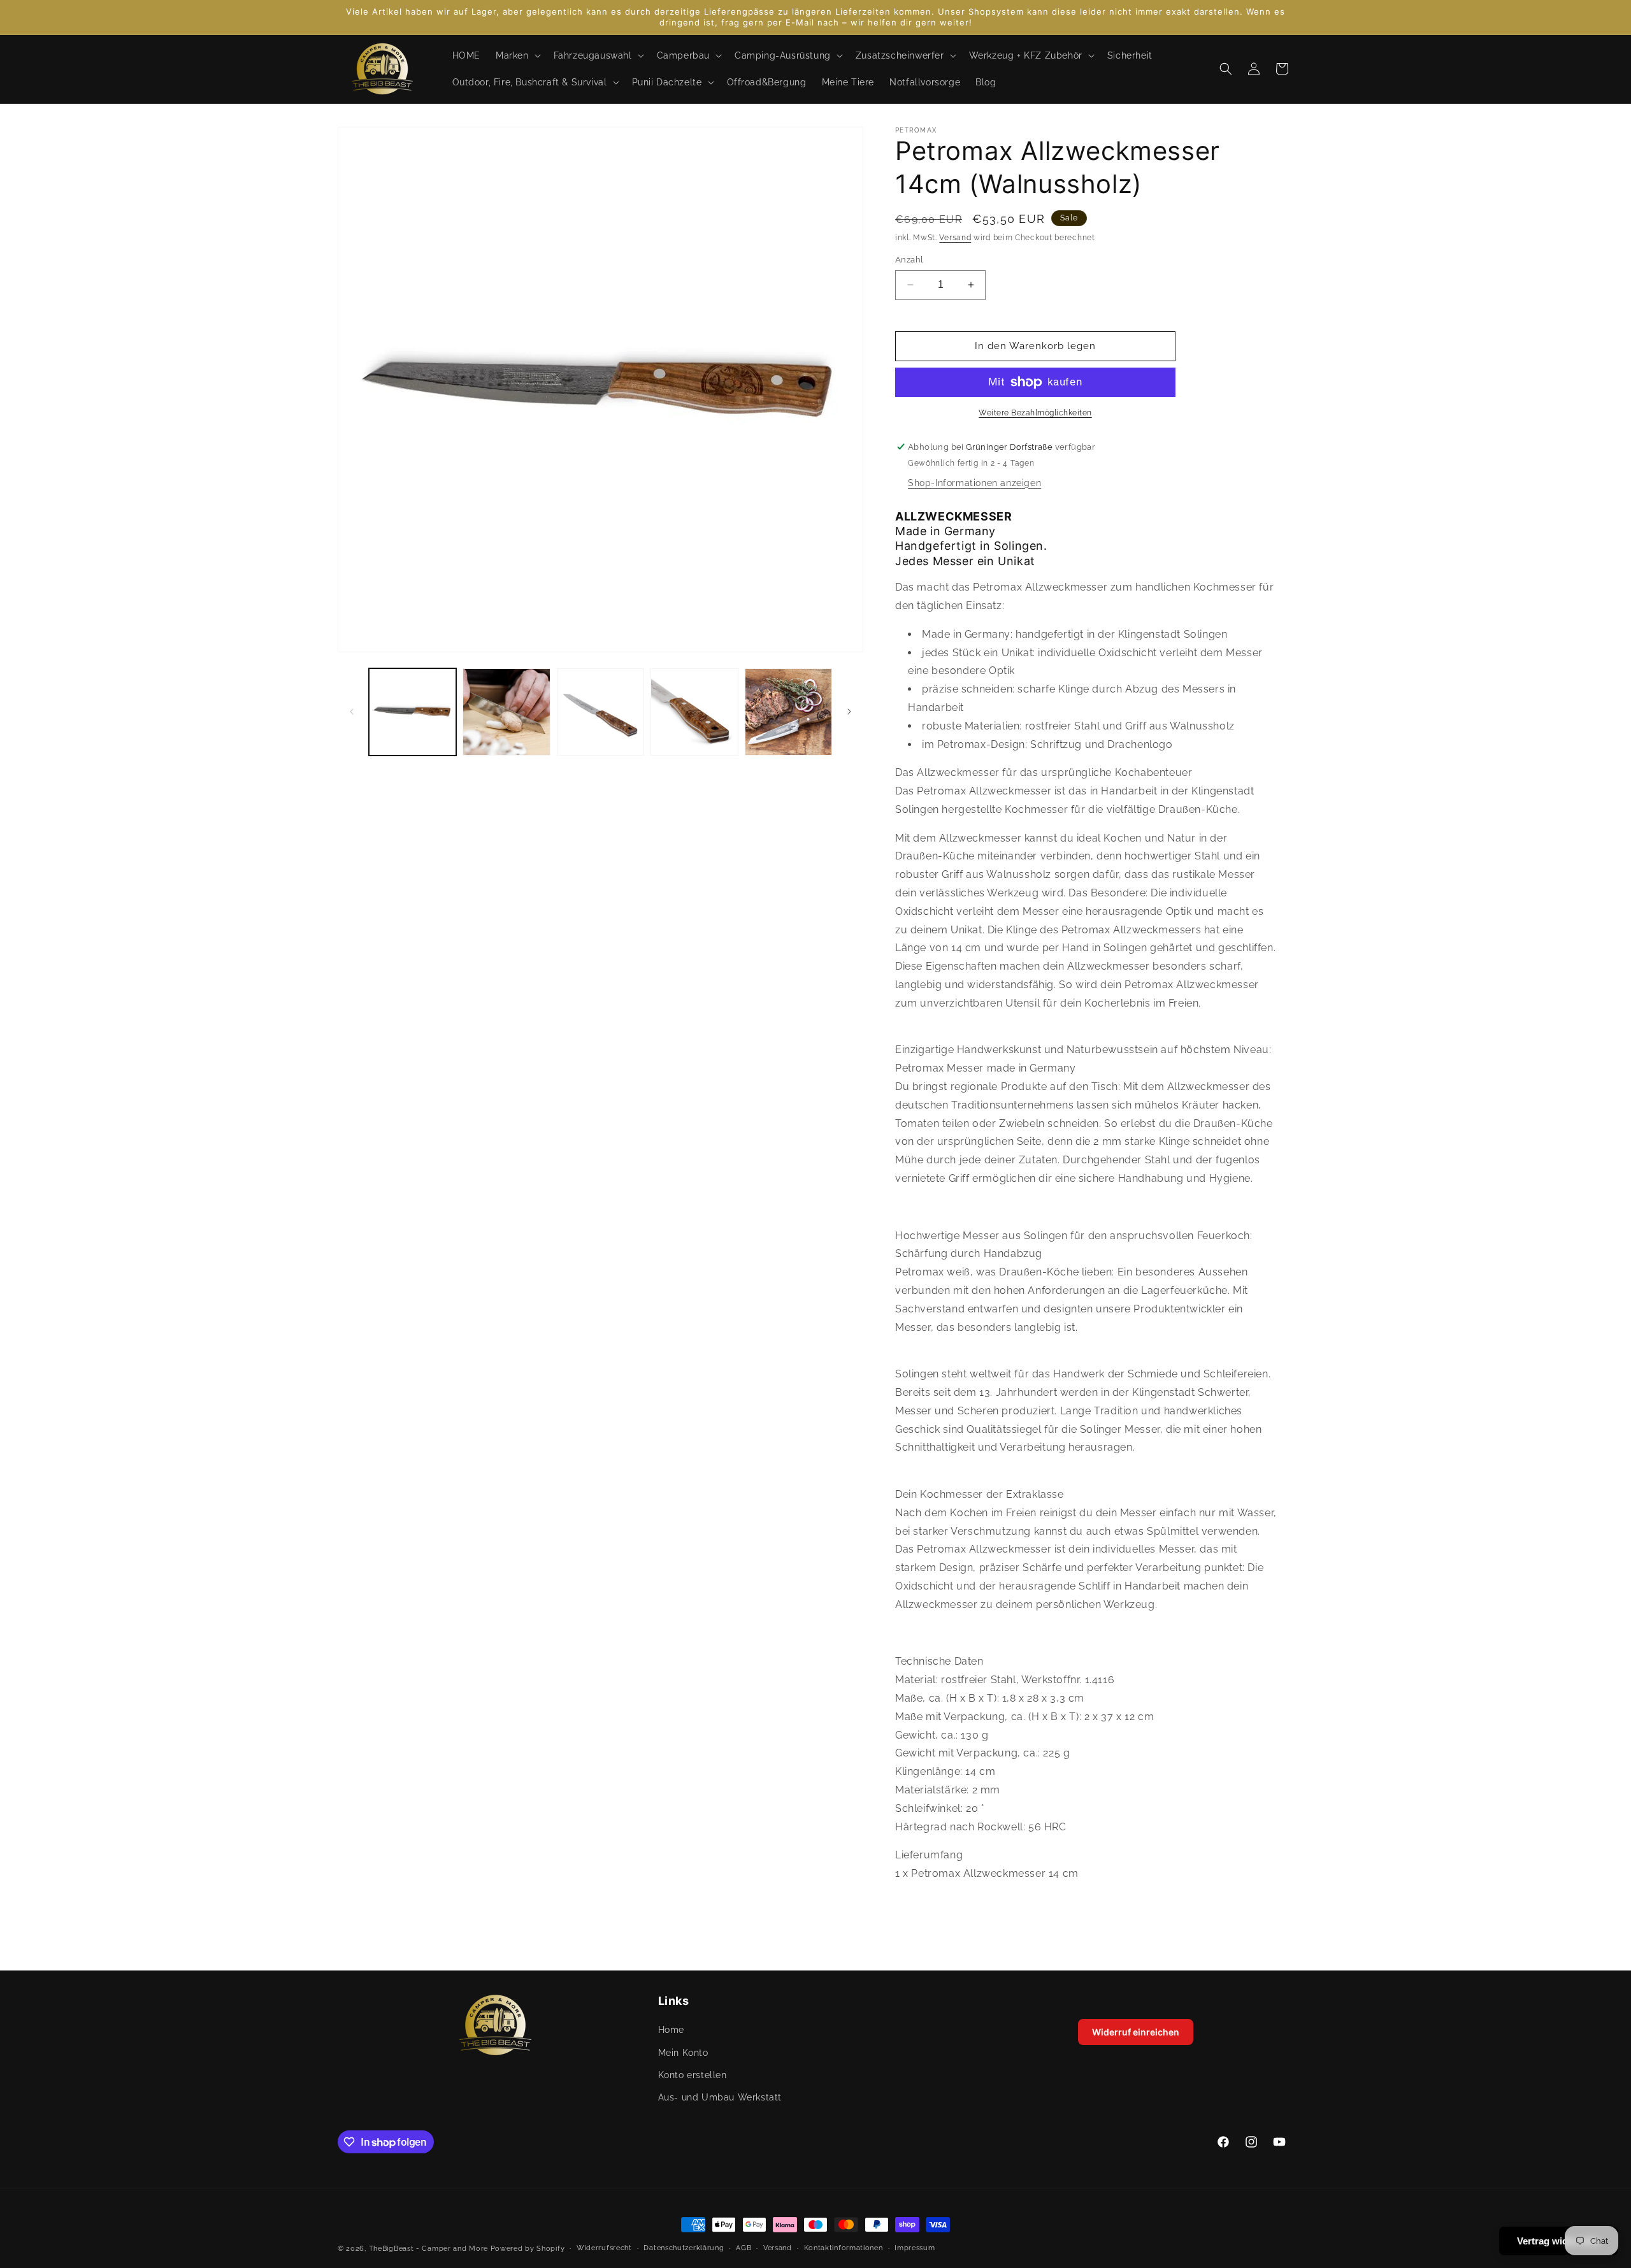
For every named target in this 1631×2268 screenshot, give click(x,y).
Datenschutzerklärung (684, 2248)
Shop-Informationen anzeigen (974, 483)
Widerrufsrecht (604, 2248)
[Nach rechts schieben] (849, 712)
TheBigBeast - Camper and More (428, 2249)
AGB (744, 2248)
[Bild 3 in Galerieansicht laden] (600, 712)
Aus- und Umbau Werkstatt (720, 2097)
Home (671, 2030)
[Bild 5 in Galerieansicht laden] (788, 712)
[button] (517, 55)
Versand (955, 238)
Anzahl (909, 260)
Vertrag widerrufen (1559, 2241)
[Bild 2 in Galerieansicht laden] (506, 712)
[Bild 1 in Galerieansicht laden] (413, 712)
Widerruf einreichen (1136, 2032)
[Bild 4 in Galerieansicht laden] (694, 712)
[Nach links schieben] (352, 712)
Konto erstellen (693, 2075)
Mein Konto (683, 2053)
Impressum (915, 2248)
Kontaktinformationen (844, 2248)
